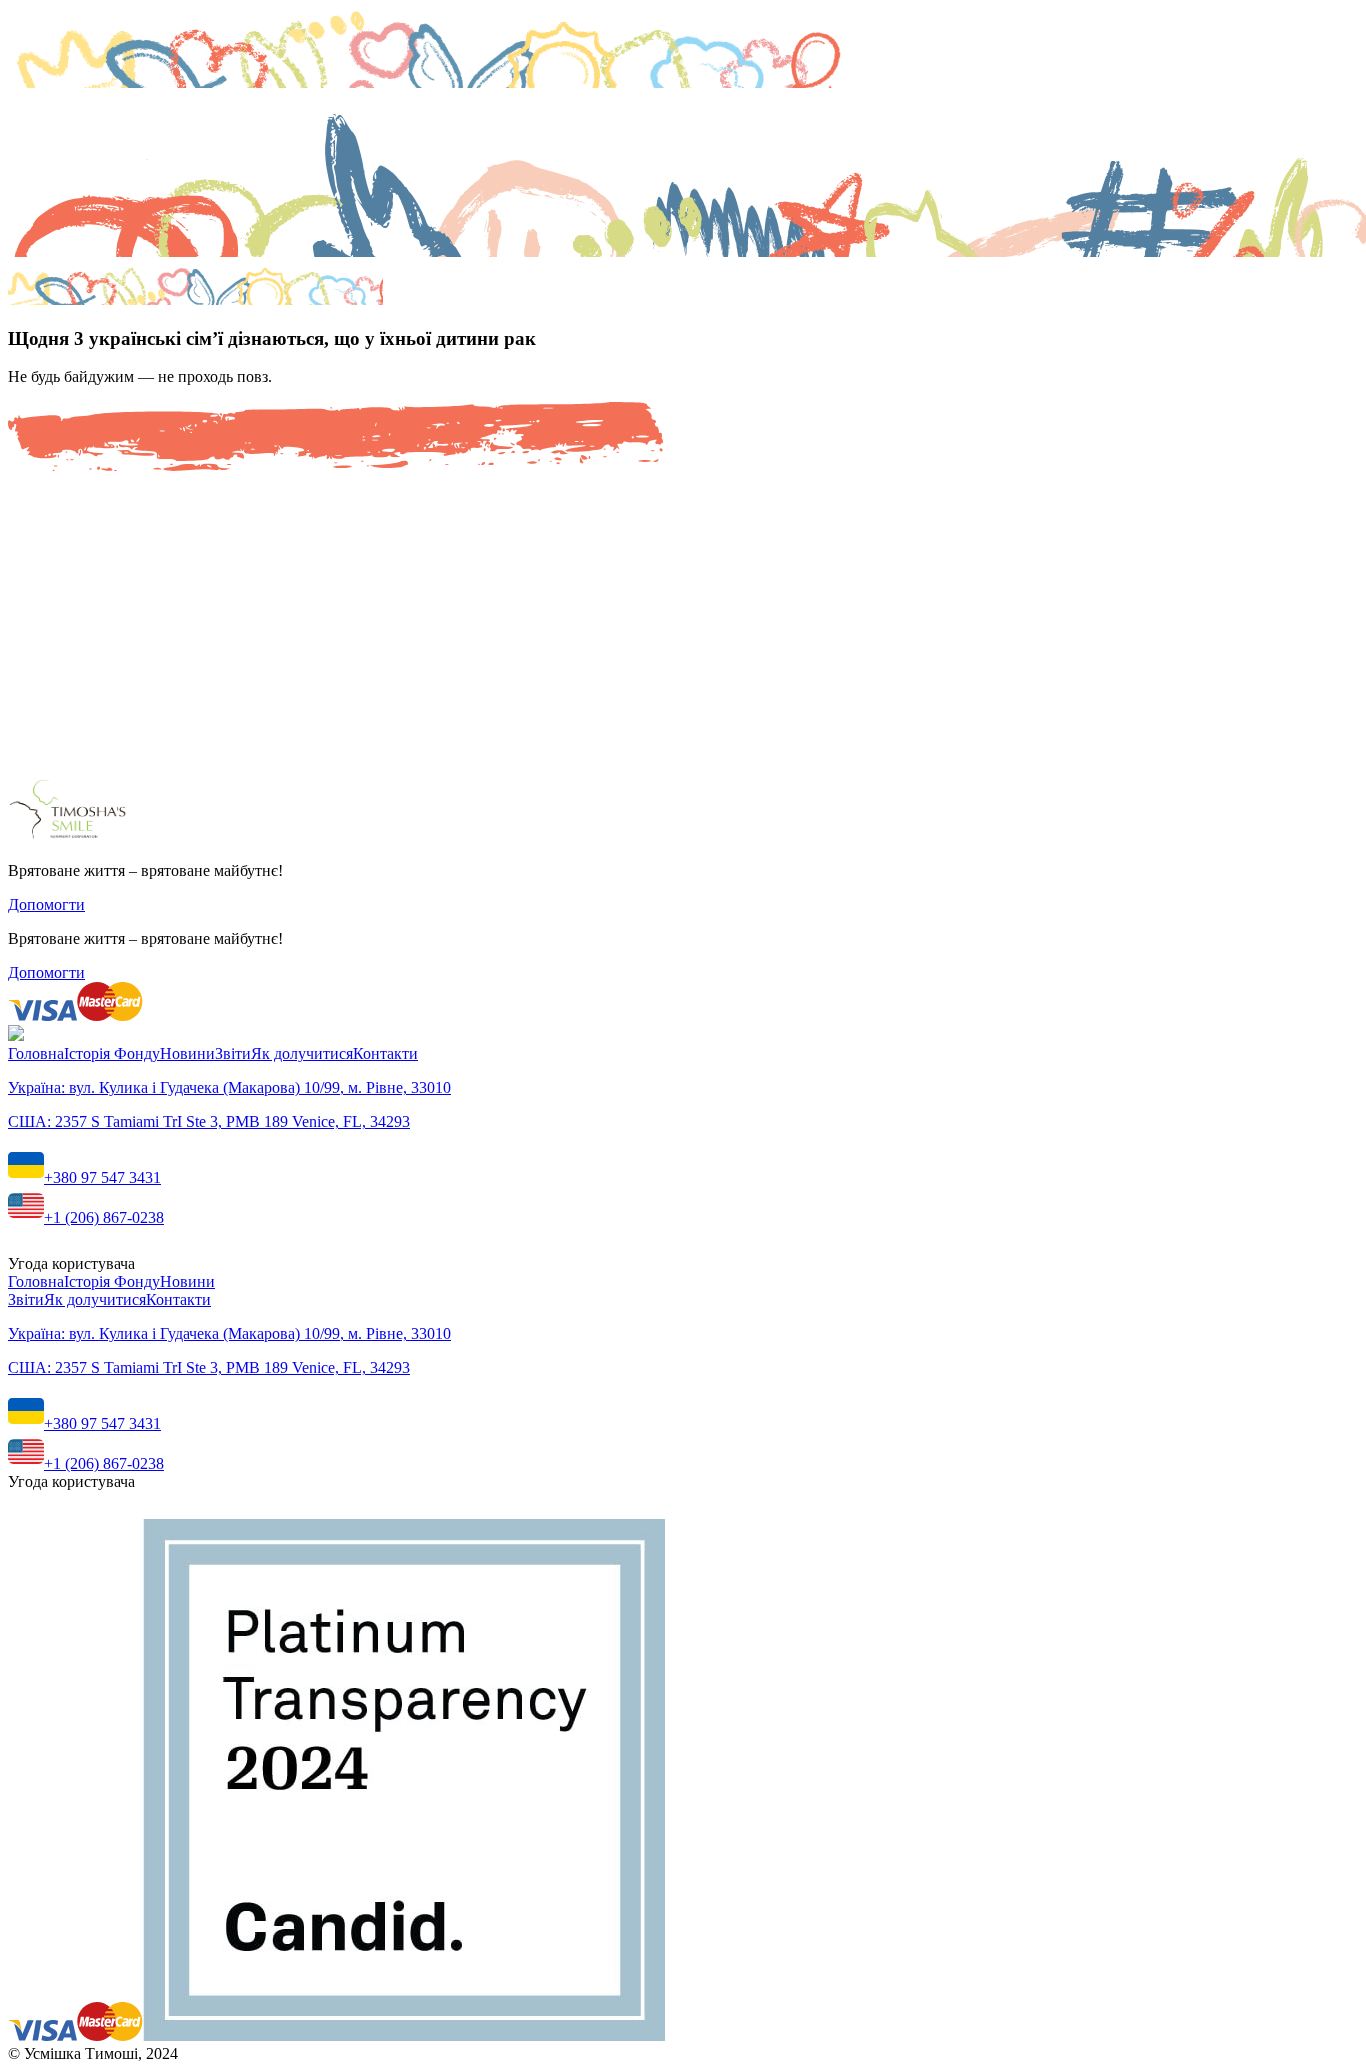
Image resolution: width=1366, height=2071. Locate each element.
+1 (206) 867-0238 (104, 1217)
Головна (36, 1053)
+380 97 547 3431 (102, 1177)
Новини (187, 1053)
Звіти (233, 1053)
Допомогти (46, 904)
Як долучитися (302, 1053)
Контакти (385, 1053)
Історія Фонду (112, 1053)
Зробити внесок (63, 698)
